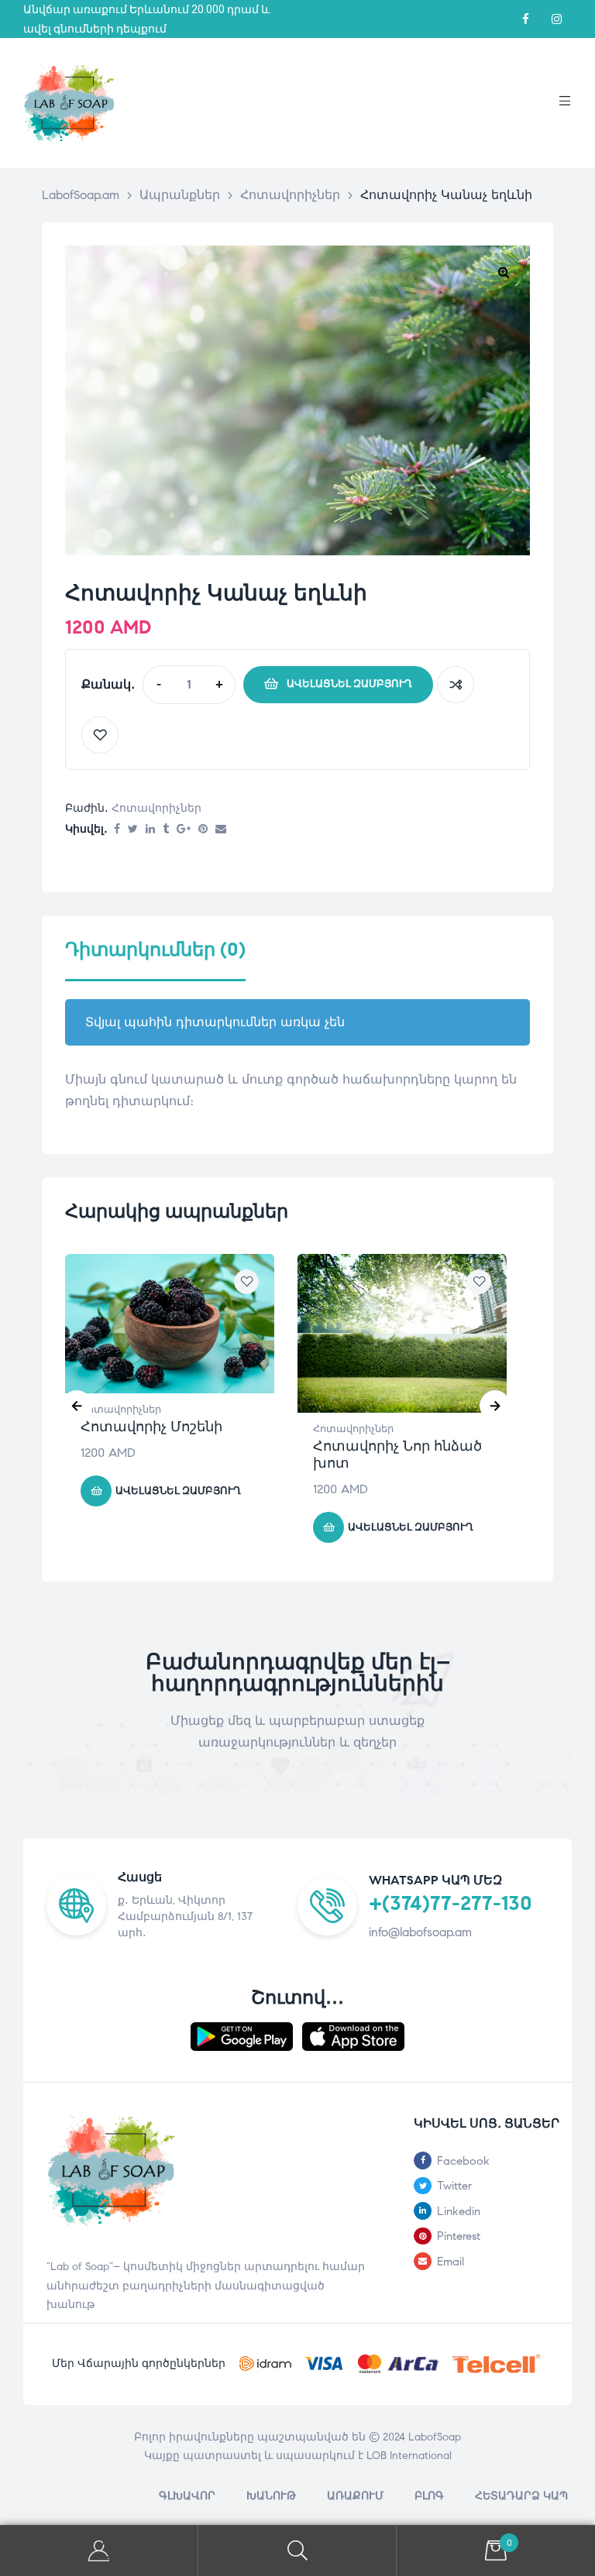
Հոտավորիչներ (156, 808)
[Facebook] (525, 19)
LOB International (409, 2456)
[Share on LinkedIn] (150, 830)
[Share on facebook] (117, 830)
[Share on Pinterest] (203, 830)
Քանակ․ (108, 684)
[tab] (155, 960)
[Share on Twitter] (133, 830)
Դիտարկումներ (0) (155, 950)
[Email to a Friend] (221, 830)
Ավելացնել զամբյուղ (349, 684)
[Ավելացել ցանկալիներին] (100, 735)
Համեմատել (456, 685)
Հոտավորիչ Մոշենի (151, 1427)
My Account (99, 2551)
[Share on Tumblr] (166, 830)
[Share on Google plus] (184, 830)
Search (297, 2551)
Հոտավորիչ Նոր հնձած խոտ (397, 1455)
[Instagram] (556, 19)
